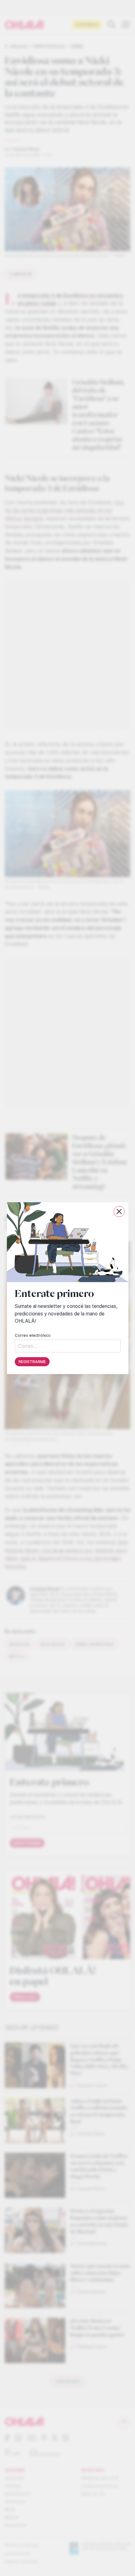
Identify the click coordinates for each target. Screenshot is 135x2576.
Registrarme (32, 1361)
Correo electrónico (33, 1335)
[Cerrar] (119, 1211)
